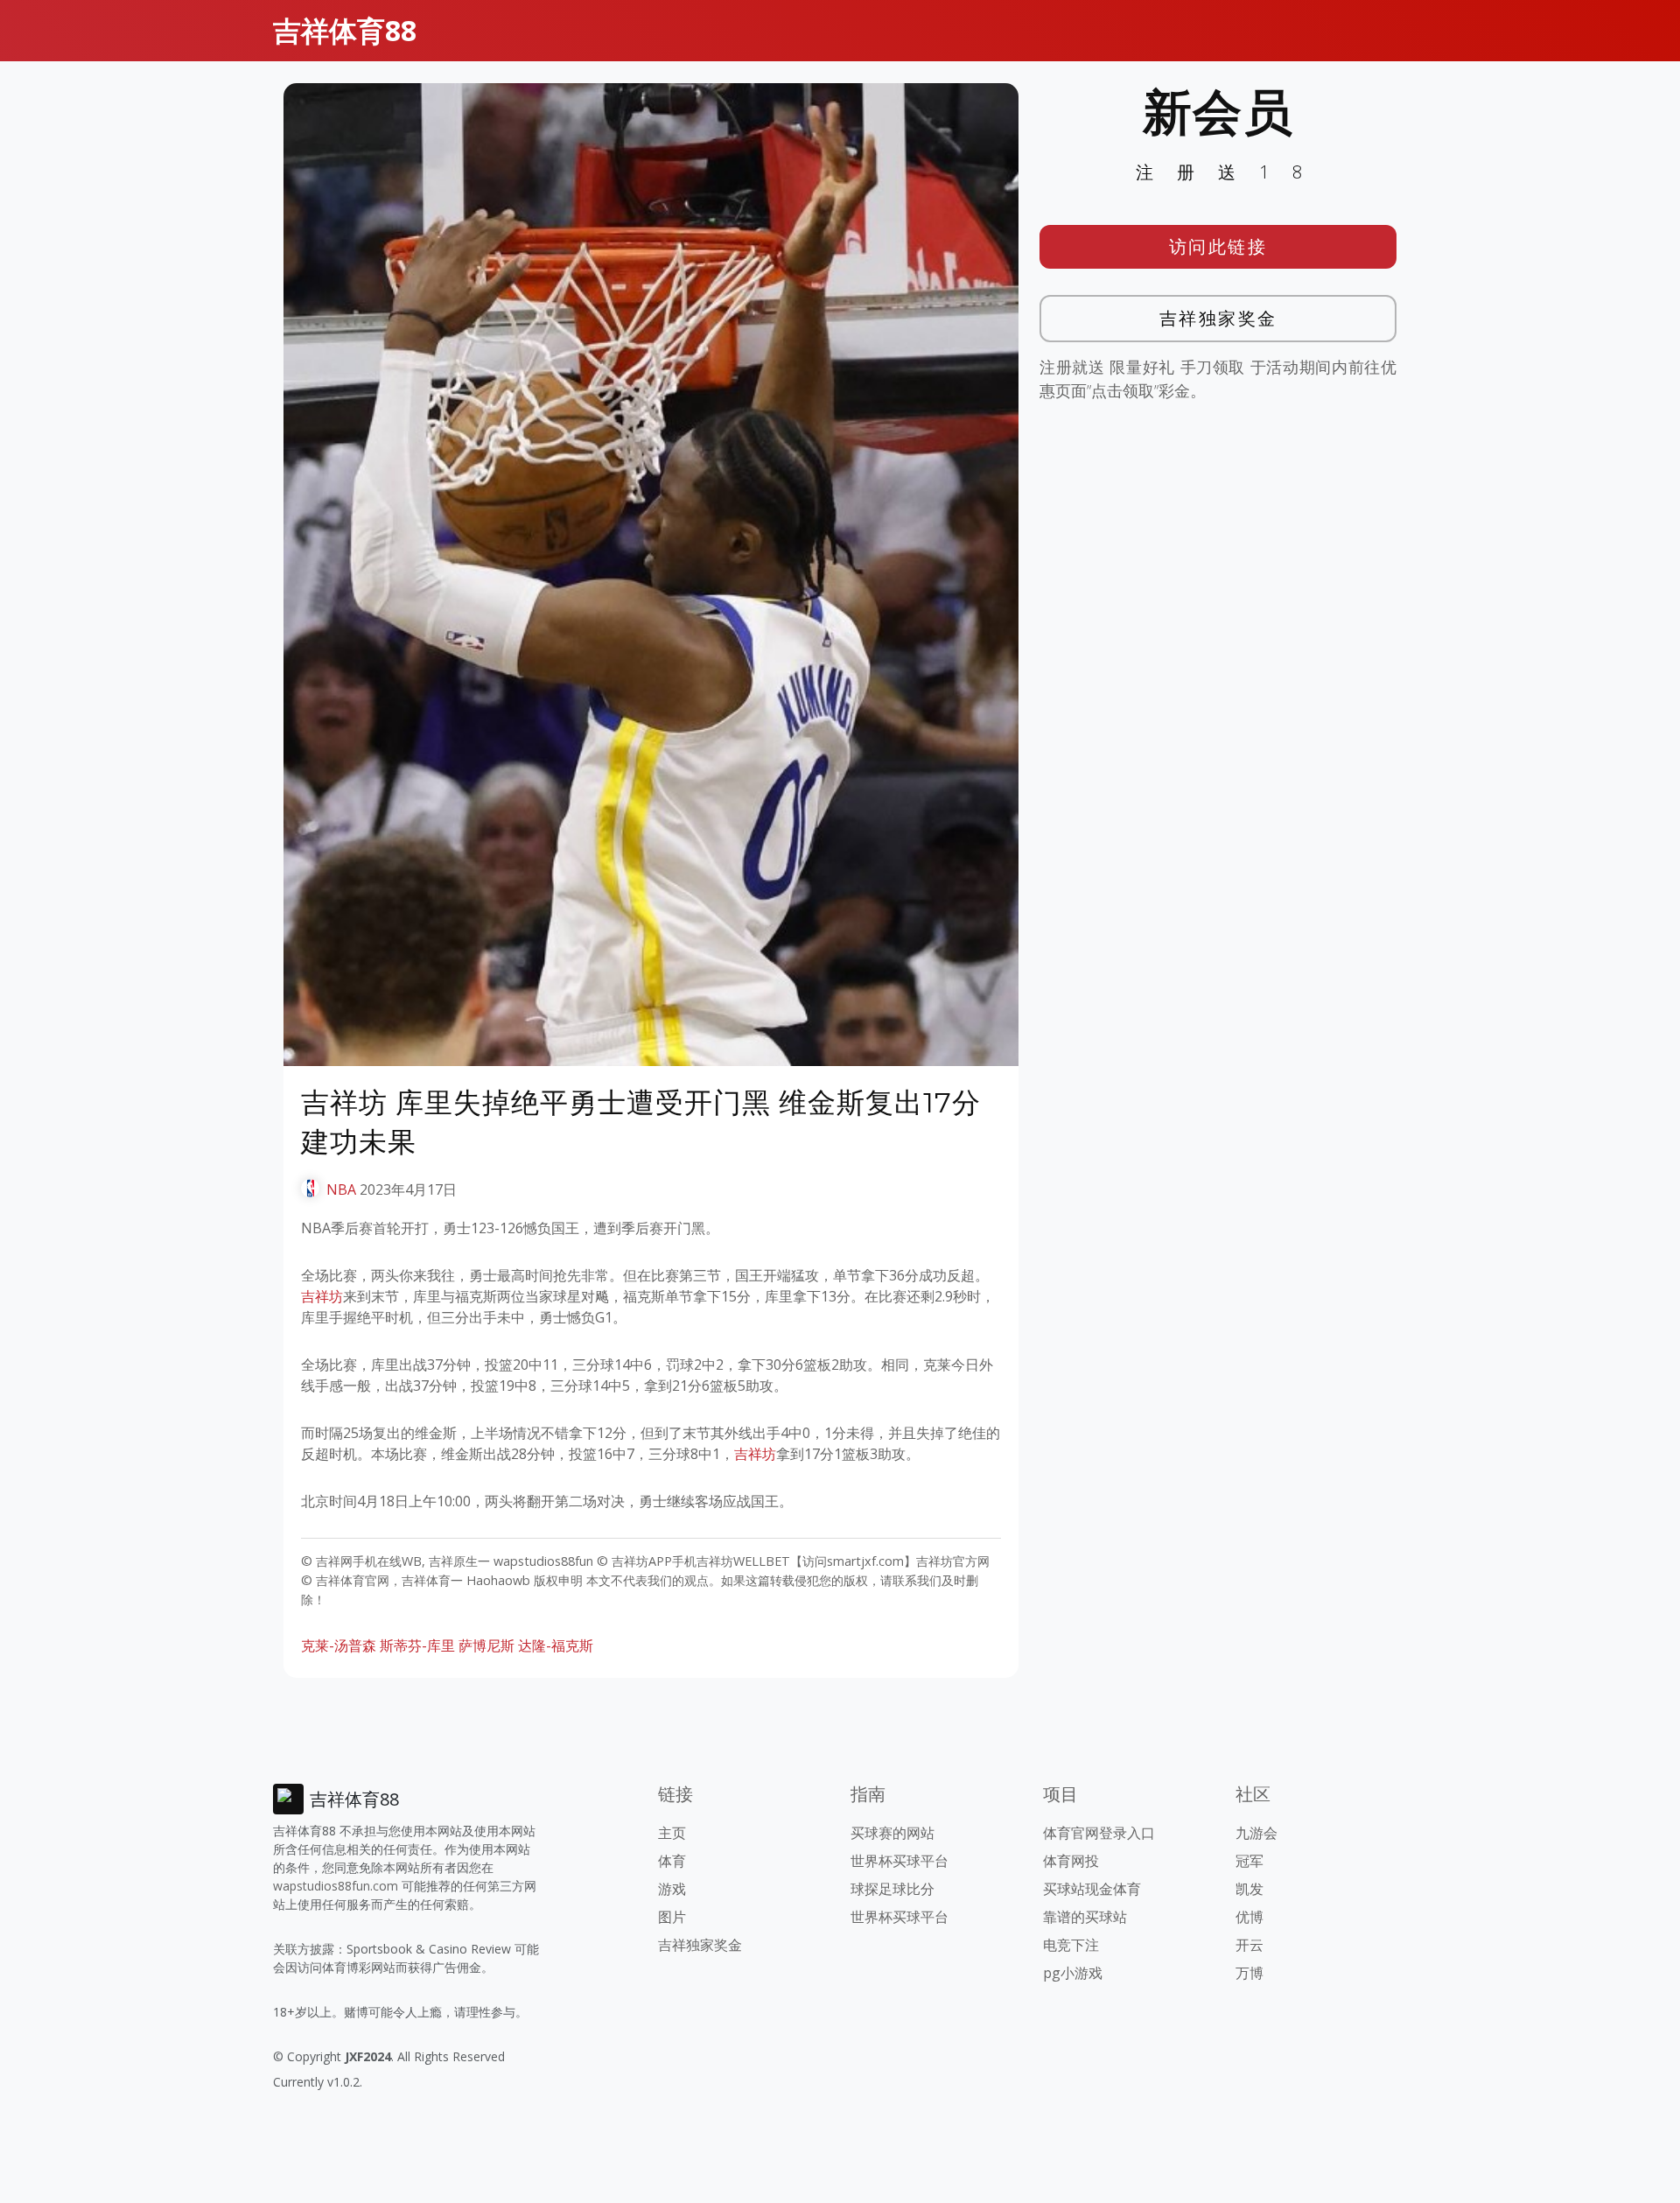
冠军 (1249, 1861)
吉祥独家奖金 (1218, 318)
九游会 (1256, 1833)
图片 (672, 1917)
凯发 (1249, 1889)
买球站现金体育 (1092, 1889)
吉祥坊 (322, 1296)
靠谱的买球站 (1085, 1917)
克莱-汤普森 (339, 1645)
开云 (1249, 1945)
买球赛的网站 (892, 1833)
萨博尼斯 (486, 1645)
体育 (672, 1861)
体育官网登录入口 (1099, 1833)
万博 (1249, 1973)
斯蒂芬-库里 (417, 1645)
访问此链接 (1218, 246)
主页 (672, 1833)
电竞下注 (1071, 1945)
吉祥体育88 (345, 30)
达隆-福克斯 (556, 1645)
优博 (1249, 1917)
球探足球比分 (892, 1889)
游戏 (672, 1889)
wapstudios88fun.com (336, 1886)
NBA (341, 1189)
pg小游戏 (1073, 1973)
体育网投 (1071, 1861)
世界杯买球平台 (899, 1861)
